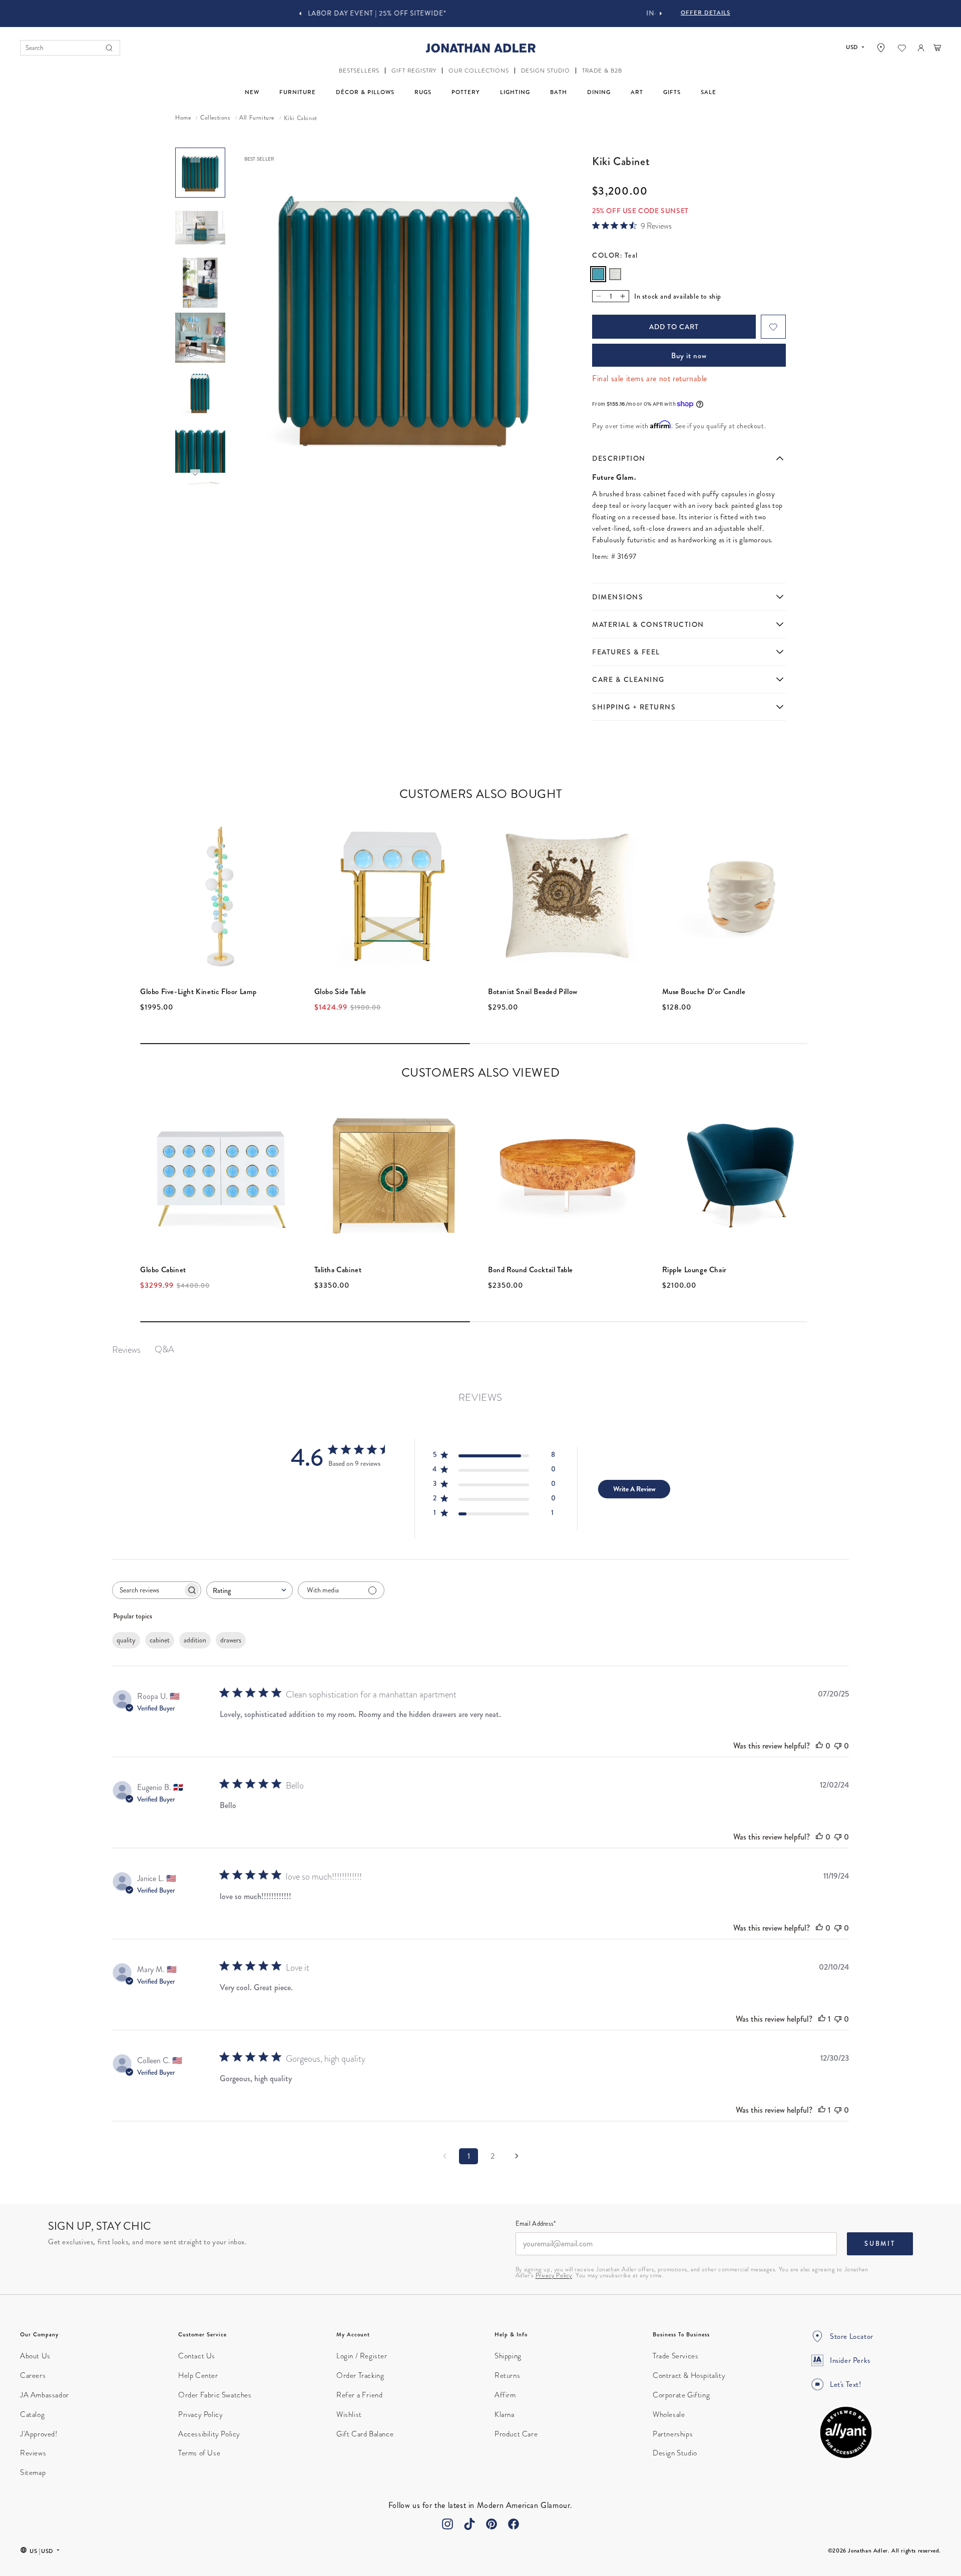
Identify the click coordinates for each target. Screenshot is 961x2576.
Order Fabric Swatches (215, 2395)
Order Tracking (360, 2375)
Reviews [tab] (126, 1350)
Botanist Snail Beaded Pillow (533, 992)
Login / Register (362, 2356)
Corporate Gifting (681, 2395)
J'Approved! (39, 2434)
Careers (33, 2375)
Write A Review (634, 1489)
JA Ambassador (45, 2395)
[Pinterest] (492, 2524)
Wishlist (349, 2414)
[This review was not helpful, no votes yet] (838, 1746)
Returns (507, 2375)
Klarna (505, 2414)
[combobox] (250, 1590)
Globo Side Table (341, 992)
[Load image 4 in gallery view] (200, 338)
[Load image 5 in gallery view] (200, 393)
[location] (881, 48)
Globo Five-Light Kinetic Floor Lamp (198, 992)
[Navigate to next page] (517, 2156)
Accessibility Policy (209, 2434)
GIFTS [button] (672, 92)
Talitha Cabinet (338, 1270)
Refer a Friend (359, 2395)
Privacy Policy (554, 2275)
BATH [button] (559, 92)
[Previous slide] (300, 14)
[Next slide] (661, 14)
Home (183, 118)
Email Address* (536, 2224)
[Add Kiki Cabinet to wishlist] (773, 327)
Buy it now (689, 356)
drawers (231, 1640)
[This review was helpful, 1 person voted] (822, 2019)
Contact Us (197, 2356)
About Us (35, 2356)
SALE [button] (708, 92)
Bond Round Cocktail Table (531, 1270)
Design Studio (675, 2453)
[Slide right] (195, 474)
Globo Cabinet (163, 1270)
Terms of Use (199, 2453)
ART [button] (637, 92)
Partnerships (673, 2434)
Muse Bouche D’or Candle (704, 992)
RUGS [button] (423, 92)
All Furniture (257, 118)
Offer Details (705, 13)
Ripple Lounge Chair (694, 1270)
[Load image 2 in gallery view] (200, 228)
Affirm (505, 2395)
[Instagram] (447, 2524)
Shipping (508, 2356)
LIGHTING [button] (515, 92)
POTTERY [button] (466, 92)
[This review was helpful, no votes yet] (819, 1746)
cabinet (160, 1640)
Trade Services (675, 2356)
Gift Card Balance (365, 2434)
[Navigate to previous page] (444, 2156)
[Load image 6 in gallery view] (200, 448)
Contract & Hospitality (689, 2375)
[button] (359, 71)
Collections (215, 118)
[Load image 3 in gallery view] (200, 283)
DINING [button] (599, 92)
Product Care (516, 2434)
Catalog (32, 2414)
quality (126, 1640)
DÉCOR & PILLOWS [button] (365, 92)
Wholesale (669, 2414)
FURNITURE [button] (298, 92)
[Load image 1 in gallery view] (200, 173)
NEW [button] (252, 92)
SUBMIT (880, 2244)
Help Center (198, 2375)
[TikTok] (469, 2524)
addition (195, 1640)
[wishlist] (902, 48)
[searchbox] (148, 1590)
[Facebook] (514, 2524)
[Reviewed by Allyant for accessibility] (846, 2432)
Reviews (33, 2453)
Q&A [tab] (164, 1349)
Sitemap (33, 2472)
